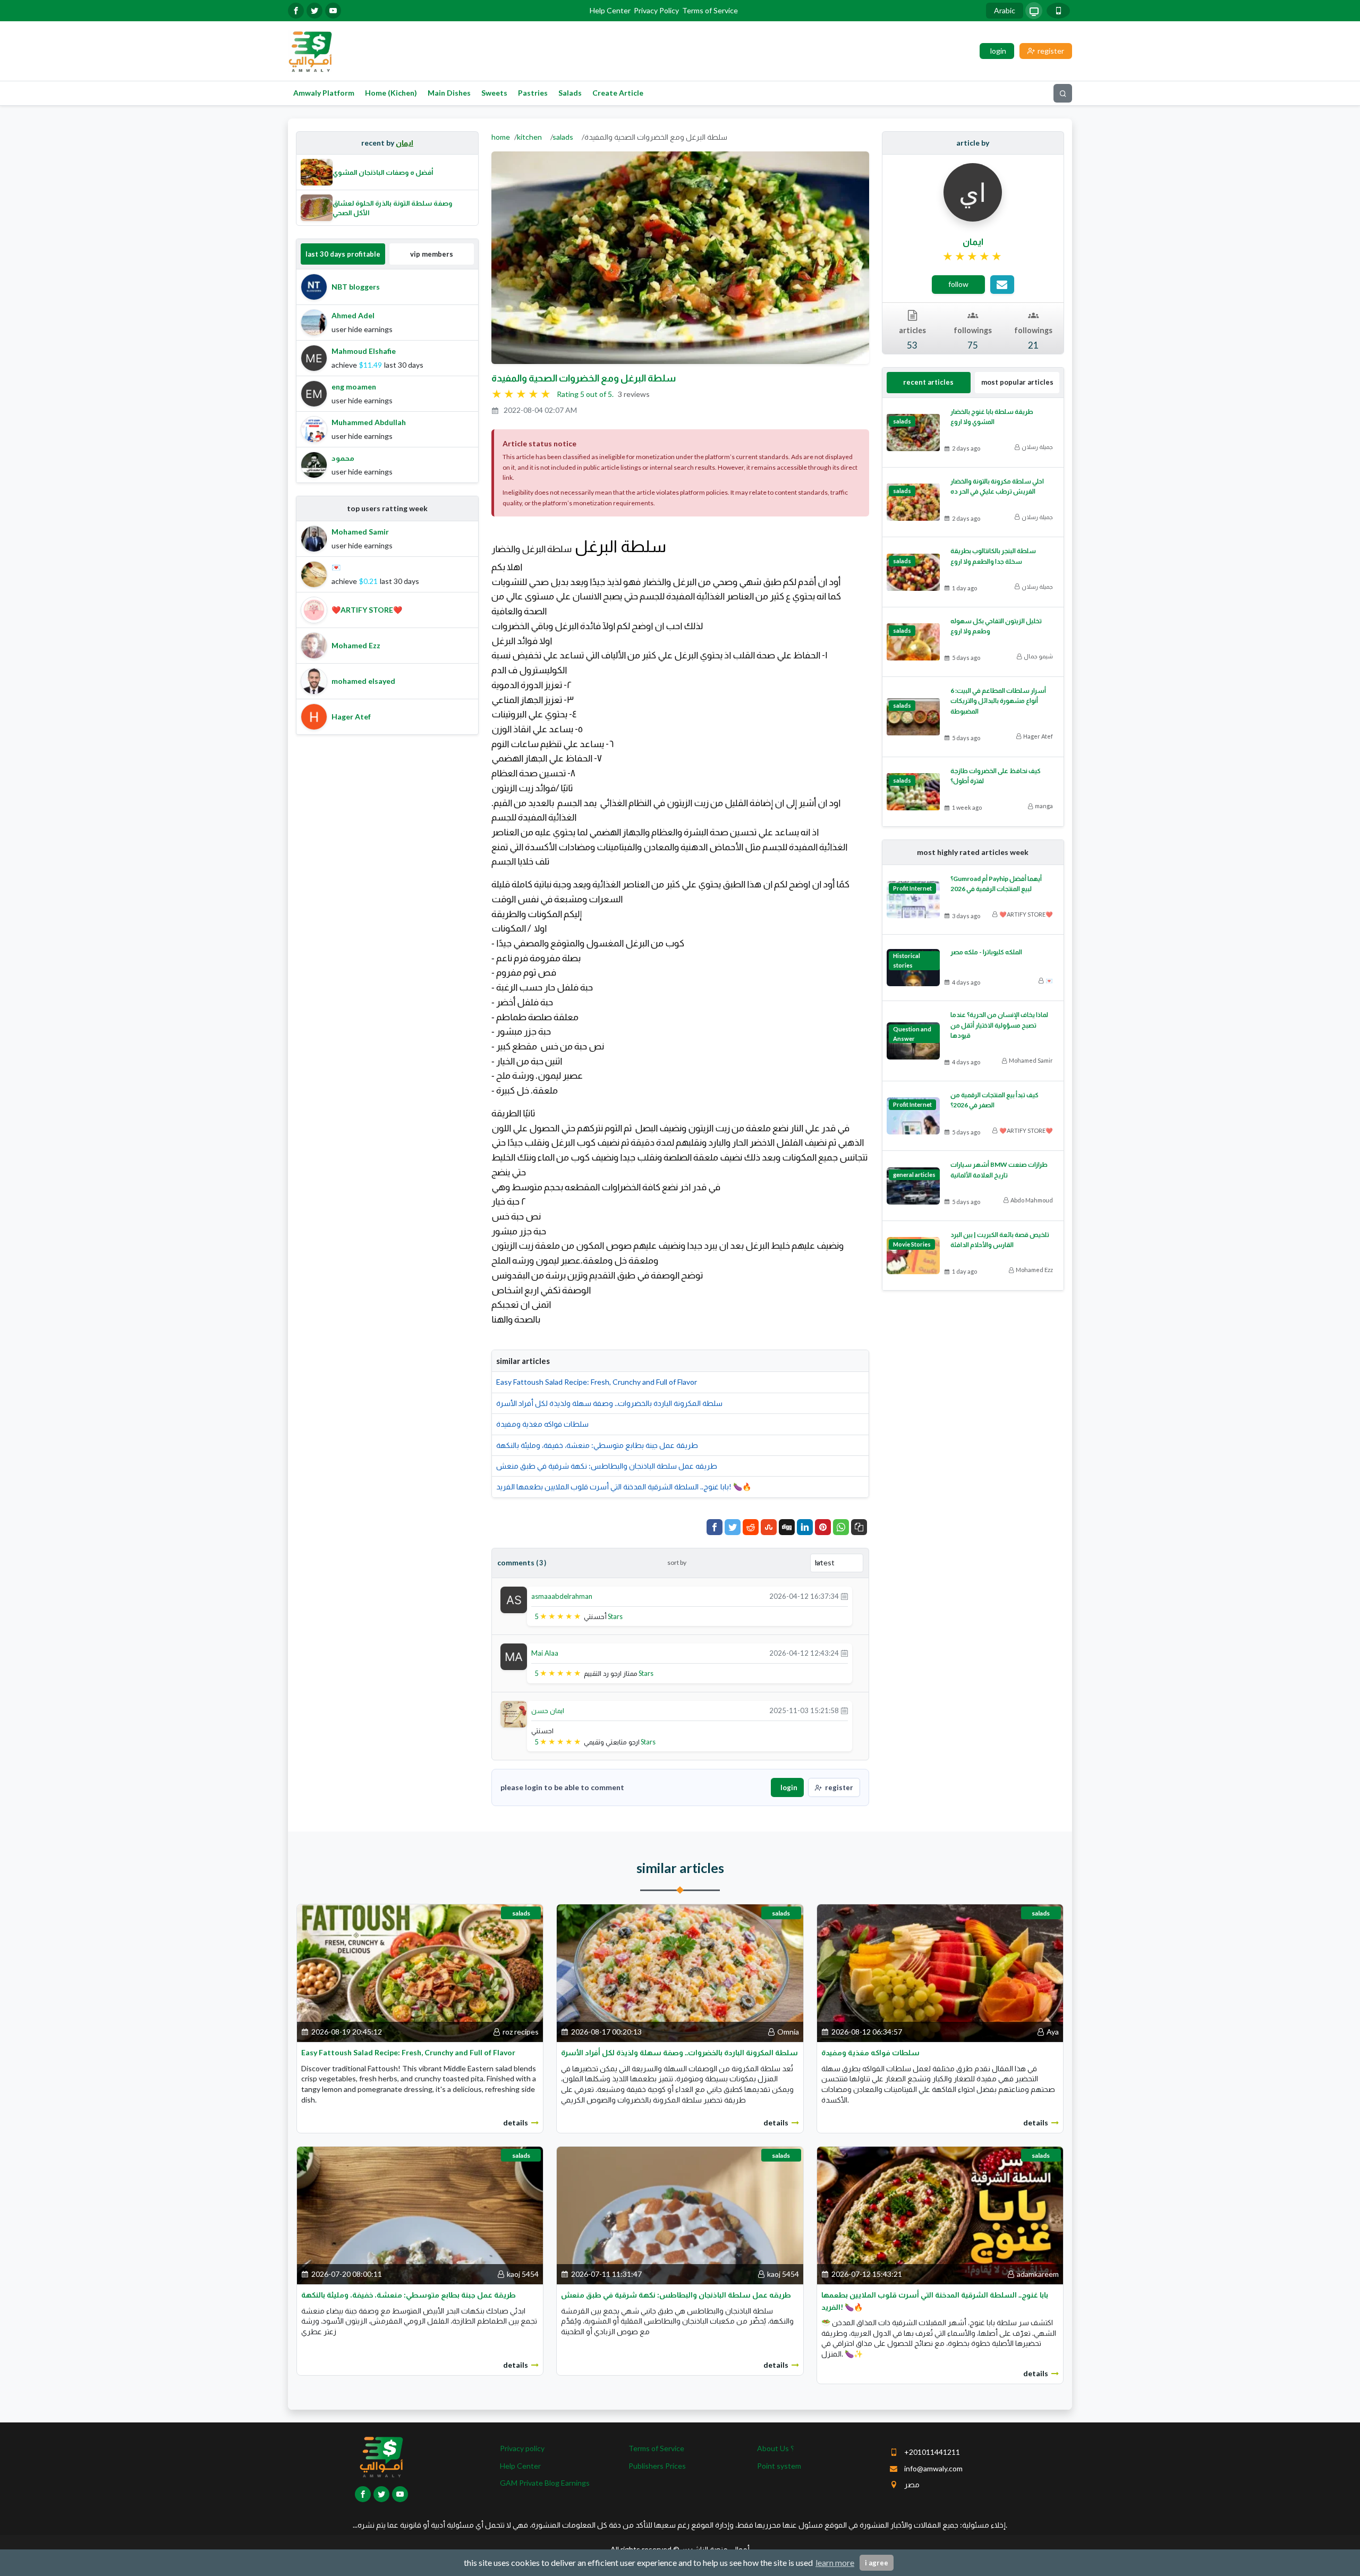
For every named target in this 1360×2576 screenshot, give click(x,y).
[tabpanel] (387, 376)
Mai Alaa (545, 1653)
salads (563, 137)
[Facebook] (715, 1527)
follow (958, 284)
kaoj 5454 (523, 2274)
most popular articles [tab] (1017, 382)
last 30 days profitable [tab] (343, 254)
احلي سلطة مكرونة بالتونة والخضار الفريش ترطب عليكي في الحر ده (997, 486)
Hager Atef (1038, 736)
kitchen (529, 137)
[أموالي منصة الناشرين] (310, 50)
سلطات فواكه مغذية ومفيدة (542, 1424)
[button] (859, 1527)
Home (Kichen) (391, 93)
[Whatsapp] (841, 1527)
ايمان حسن (548, 1710)
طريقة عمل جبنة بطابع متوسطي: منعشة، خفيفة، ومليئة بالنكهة (597, 1445)
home (501, 137)
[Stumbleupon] (769, 1527)
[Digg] (787, 1527)
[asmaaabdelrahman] (514, 1599)
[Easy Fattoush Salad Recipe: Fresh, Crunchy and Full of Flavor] (420, 1972)
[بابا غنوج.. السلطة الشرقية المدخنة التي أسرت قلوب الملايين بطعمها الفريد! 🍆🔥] (940, 2214)
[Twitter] (733, 1527)
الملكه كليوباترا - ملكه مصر (986, 952)
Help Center (610, 10)
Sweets (494, 93)
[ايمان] (973, 192)
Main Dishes (449, 93)
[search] (1063, 93)
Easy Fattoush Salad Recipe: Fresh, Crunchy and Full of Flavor (597, 1382)
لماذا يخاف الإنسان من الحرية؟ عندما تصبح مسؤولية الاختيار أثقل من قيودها (999, 1025)
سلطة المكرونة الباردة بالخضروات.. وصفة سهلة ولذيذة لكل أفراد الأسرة (609, 1403)
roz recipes (521, 2032)
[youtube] (333, 11)
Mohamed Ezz (1034, 1270)
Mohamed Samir (1031, 1060)
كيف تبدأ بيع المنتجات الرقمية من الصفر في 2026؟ (994, 1100)
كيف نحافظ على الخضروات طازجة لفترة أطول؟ (996, 776)
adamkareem (1038, 2274)
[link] (973, 257)
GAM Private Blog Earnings (545, 2483)
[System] (1034, 11)
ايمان (405, 143)
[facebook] (296, 11)
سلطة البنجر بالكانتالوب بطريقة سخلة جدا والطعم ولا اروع (993, 556)
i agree (877, 2563)
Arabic (1005, 10)
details (516, 2122)
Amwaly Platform (324, 93)
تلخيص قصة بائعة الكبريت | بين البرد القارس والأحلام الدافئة (1000, 1240)
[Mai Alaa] (514, 1656)
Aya (1053, 2032)
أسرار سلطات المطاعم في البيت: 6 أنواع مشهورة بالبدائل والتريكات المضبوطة (998, 701)
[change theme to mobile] (1058, 11)
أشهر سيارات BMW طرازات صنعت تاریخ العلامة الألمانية (999, 1170)
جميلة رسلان (1037, 447)
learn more (835, 2562)
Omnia (788, 2032)
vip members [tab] (432, 254)
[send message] (1002, 285)
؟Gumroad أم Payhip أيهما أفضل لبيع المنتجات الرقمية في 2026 (996, 884)
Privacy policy (522, 2448)
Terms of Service (710, 10)
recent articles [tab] (928, 382)
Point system (779, 2466)
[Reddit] (751, 1527)
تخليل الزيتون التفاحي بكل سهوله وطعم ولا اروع (996, 626)
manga (1044, 806)
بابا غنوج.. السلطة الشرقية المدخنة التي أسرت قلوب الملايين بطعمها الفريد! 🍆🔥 (624, 1486)
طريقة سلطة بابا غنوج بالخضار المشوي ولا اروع (992, 417)
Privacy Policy (656, 10)
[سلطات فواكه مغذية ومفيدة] (940, 1972)
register (839, 1787)
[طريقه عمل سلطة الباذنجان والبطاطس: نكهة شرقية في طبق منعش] (680, 2214)
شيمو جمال (1038, 656)
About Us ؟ (775, 2448)
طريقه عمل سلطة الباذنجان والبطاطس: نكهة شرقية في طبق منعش (607, 1466)
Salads (570, 93)
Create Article (618, 93)
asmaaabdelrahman (562, 1596)
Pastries (533, 93)
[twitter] (314, 11)
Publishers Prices (657, 2466)
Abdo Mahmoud (1032, 1200)
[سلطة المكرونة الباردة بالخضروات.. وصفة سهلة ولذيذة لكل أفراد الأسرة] (680, 1972)
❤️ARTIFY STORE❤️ (1026, 914)
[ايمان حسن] (514, 1713)
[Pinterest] (823, 1527)
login (789, 1787)
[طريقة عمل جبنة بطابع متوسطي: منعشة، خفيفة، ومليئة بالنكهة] (420, 2214)
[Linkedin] (805, 1527)
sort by (677, 1562)
